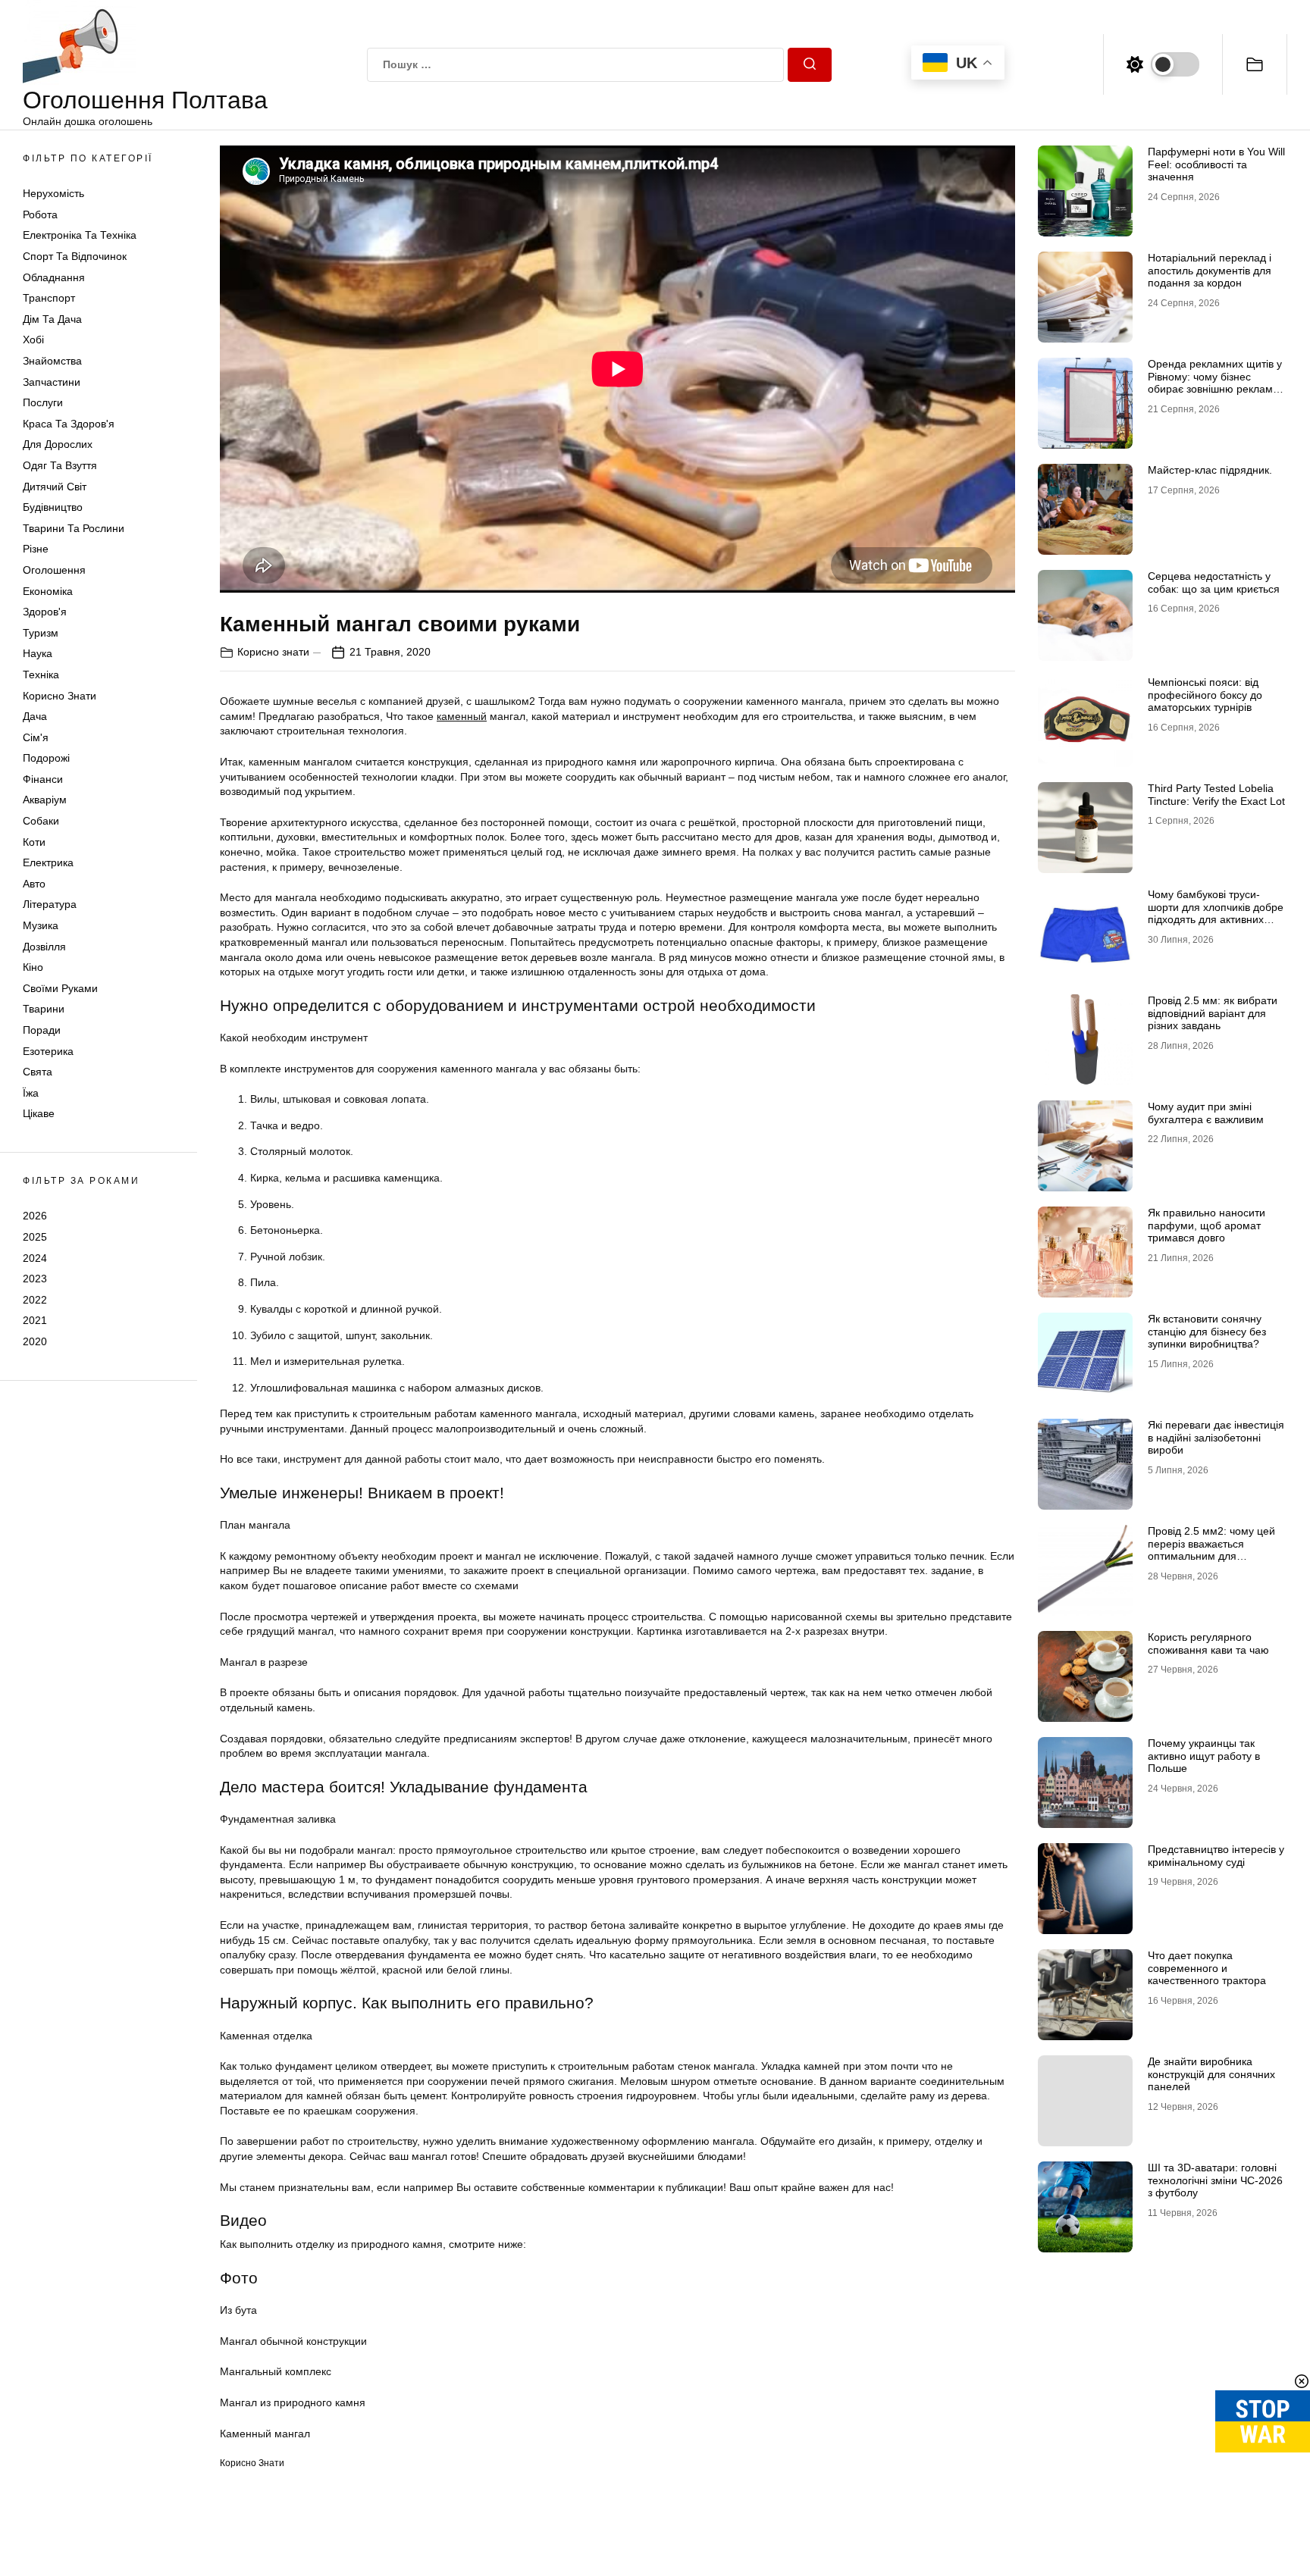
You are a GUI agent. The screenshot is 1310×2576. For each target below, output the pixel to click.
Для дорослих (58, 445)
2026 (35, 1216)
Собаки (41, 821)
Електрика (48, 862)
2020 (35, 1341)
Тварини (44, 1009)
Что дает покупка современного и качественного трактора (1207, 1968)
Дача (35, 716)
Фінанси (43, 779)
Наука (38, 653)
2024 (35, 1258)
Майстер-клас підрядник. (1210, 470)
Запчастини (52, 382)
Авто (34, 884)
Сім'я (36, 737)
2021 (35, 1320)
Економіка (48, 591)
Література (50, 905)
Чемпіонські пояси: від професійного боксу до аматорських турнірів (1205, 695)
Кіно (33, 967)
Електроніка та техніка (80, 236)
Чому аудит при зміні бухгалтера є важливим (1206, 1113)
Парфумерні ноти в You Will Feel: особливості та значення (1216, 164)
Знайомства (52, 361)
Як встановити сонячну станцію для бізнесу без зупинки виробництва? (1207, 1332)
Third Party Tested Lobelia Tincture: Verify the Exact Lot (1216, 795)
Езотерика (48, 1051)
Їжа (31, 1093)
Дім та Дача (52, 319)
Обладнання (54, 277)
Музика (41, 925)
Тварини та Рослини (74, 528)
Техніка (41, 675)
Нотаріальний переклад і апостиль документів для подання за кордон (1210, 271)
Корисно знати (60, 696)
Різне (36, 549)
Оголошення (54, 570)
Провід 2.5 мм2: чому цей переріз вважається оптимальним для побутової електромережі (1211, 1550)
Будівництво (53, 507)
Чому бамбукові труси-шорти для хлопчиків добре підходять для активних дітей (1216, 913)
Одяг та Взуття (60, 465)
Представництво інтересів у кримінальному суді (1216, 1856)
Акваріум (45, 800)
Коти (34, 842)
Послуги (43, 402)
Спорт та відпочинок (75, 256)
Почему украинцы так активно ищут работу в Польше (1204, 1756)
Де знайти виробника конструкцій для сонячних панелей (1211, 2074)
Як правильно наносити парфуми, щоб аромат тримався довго (1207, 1225)
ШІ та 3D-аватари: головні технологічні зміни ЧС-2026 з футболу (1215, 2180)
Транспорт (49, 298)
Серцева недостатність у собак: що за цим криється (1214, 582)
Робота (40, 214)
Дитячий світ (55, 487)
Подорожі (46, 758)
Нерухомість (53, 193)
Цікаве (39, 1114)
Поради (42, 1030)
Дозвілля (44, 947)
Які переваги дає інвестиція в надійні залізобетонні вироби (1216, 1438)
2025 (35, 1237)
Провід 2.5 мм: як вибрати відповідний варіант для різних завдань (1213, 1013)
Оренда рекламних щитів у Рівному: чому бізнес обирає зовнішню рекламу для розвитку (1215, 383)
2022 (35, 1300)
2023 (35, 1279)
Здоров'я (45, 612)
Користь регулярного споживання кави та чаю (1208, 1643)
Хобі (33, 340)
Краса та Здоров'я (69, 424)
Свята (38, 1072)
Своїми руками (60, 988)
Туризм (41, 633)
